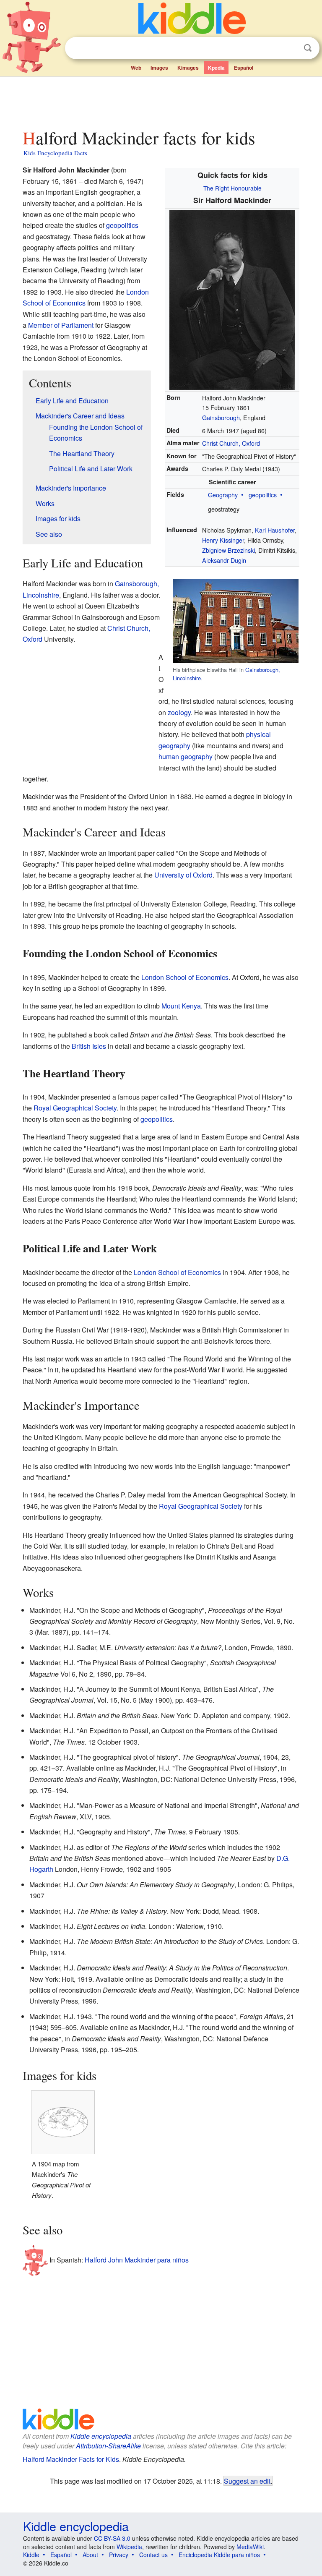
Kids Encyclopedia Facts (55, 153)
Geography (223, 495)
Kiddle (31, 2555)
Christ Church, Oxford (231, 443)
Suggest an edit (247, 2481)
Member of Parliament (61, 325)
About (90, 2555)
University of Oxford (183, 875)
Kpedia (216, 68)
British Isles (89, 1046)
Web (136, 68)
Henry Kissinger (223, 540)
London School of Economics (185, 977)
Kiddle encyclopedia (101, 2436)
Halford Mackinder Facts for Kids (71, 2459)
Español (244, 68)
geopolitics (263, 495)
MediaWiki (250, 2547)
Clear (291, 48)
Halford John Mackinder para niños (137, 2260)
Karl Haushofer (275, 530)
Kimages (188, 68)
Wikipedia (129, 2547)
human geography (186, 756)
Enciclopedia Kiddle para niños (219, 2555)
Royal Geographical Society (75, 1108)
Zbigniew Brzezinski (229, 550)
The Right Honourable (232, 188)
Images (159, 68)
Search (308, 48)
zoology (179, 712)
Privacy (119, 2555)
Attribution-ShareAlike (108, 2446)
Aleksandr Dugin (224, 560)
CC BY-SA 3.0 (112, 2538)
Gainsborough (221, 417)
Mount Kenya (181, 1006)
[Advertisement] (161, 100)
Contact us (153, 2555)
